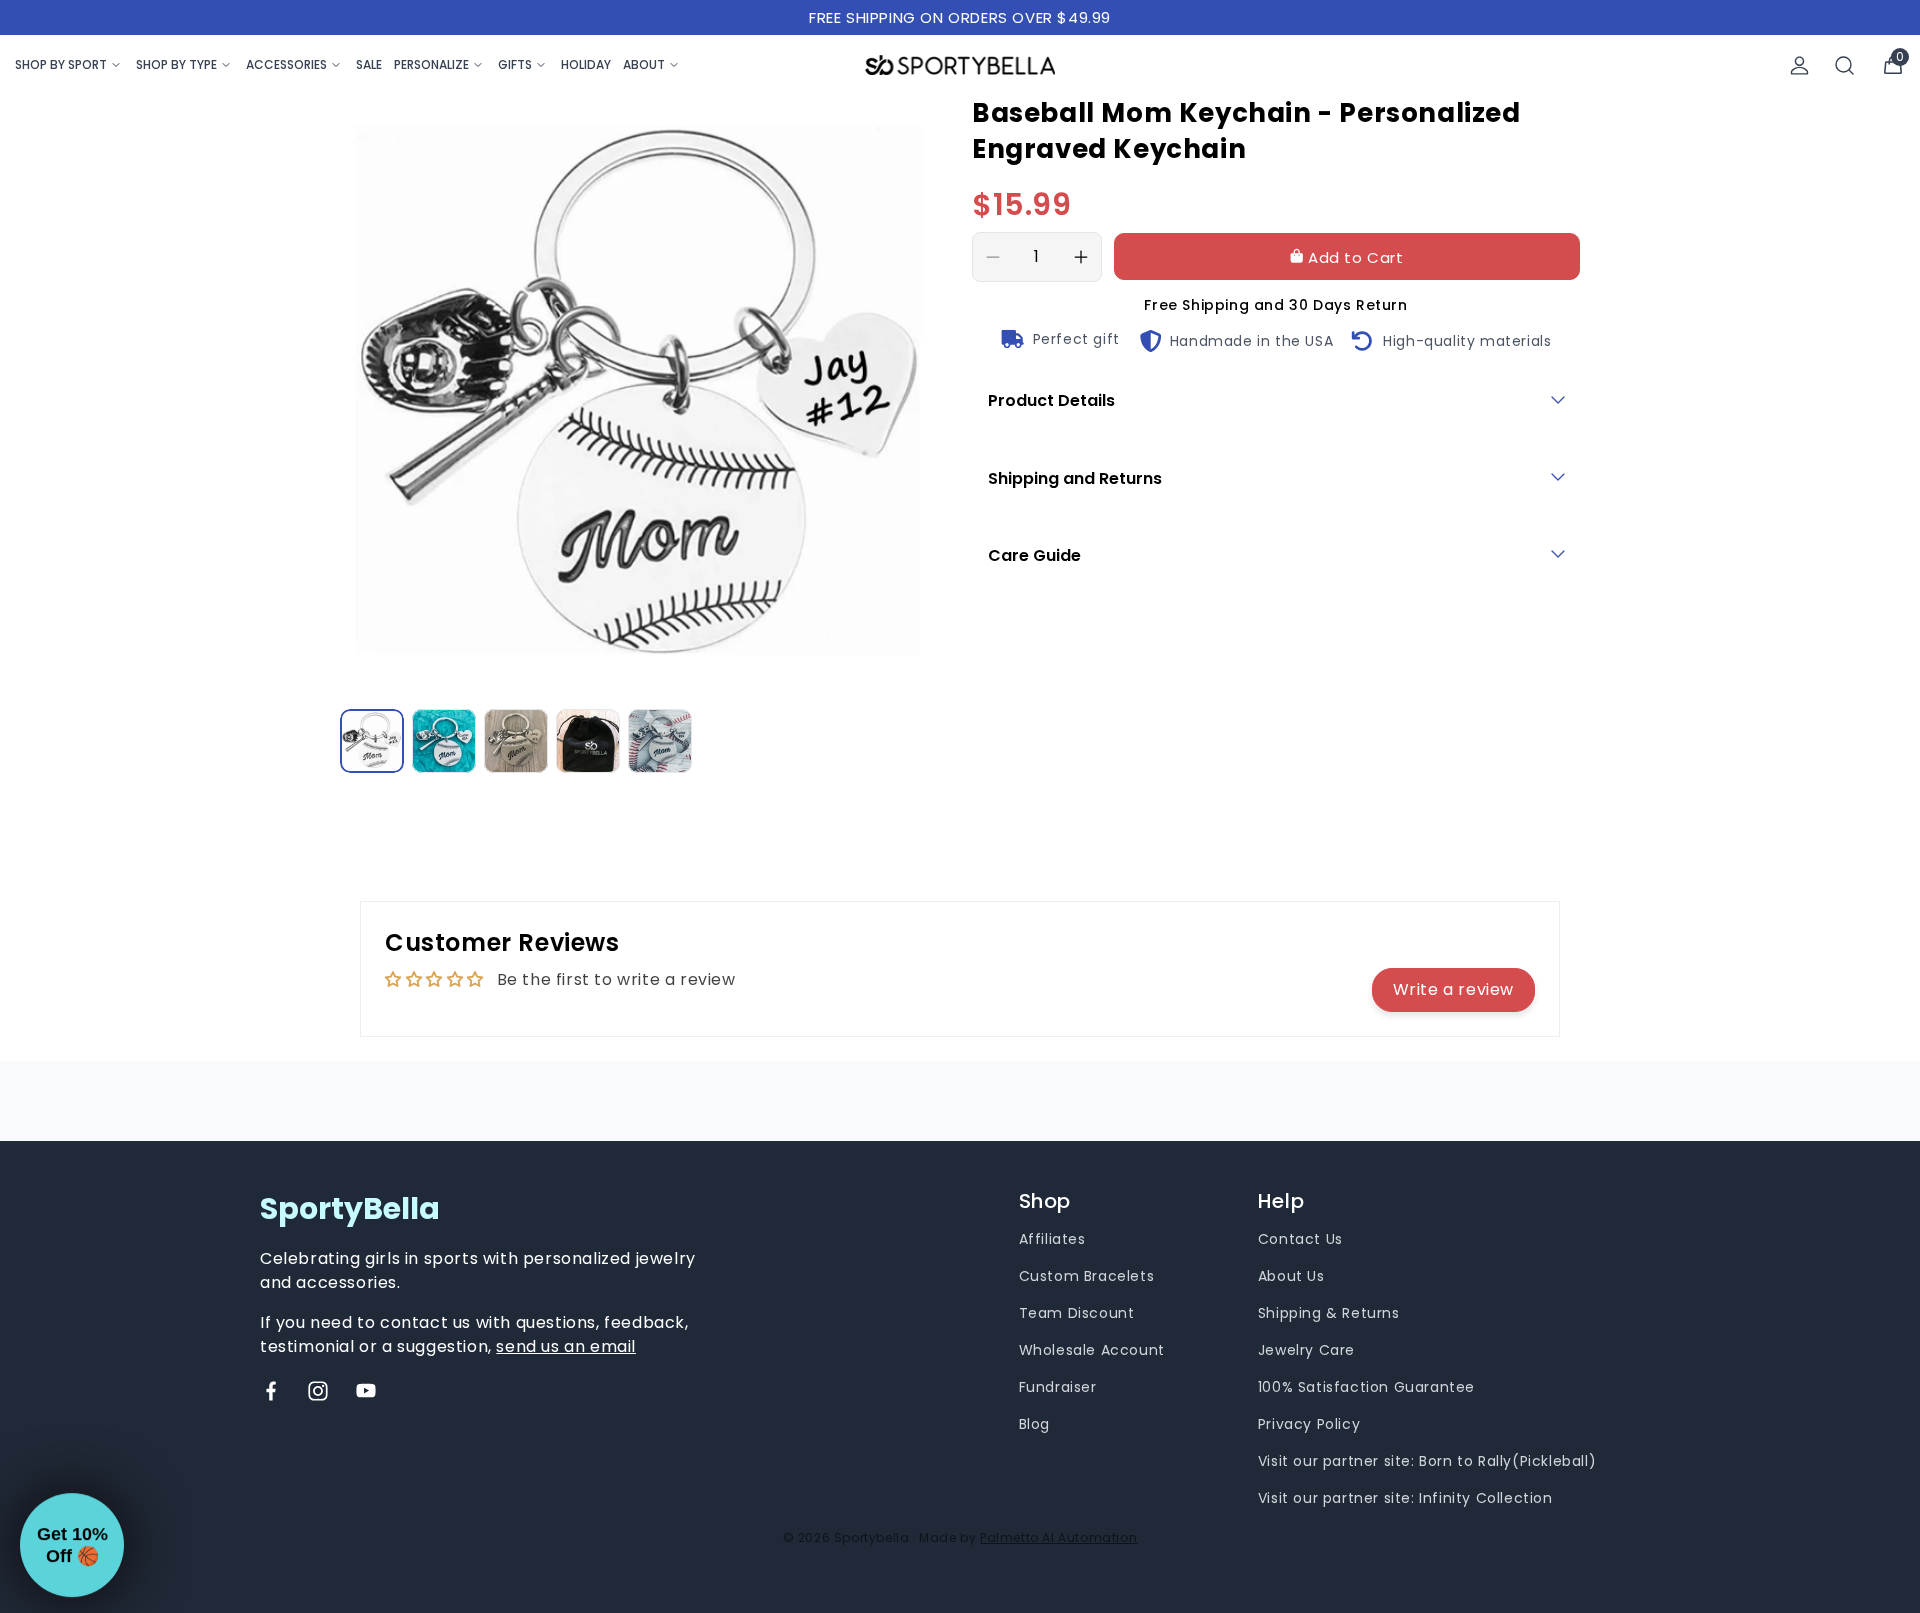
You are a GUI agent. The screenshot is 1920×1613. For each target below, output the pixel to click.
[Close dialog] (1316, 594)
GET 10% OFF (765, 938)
